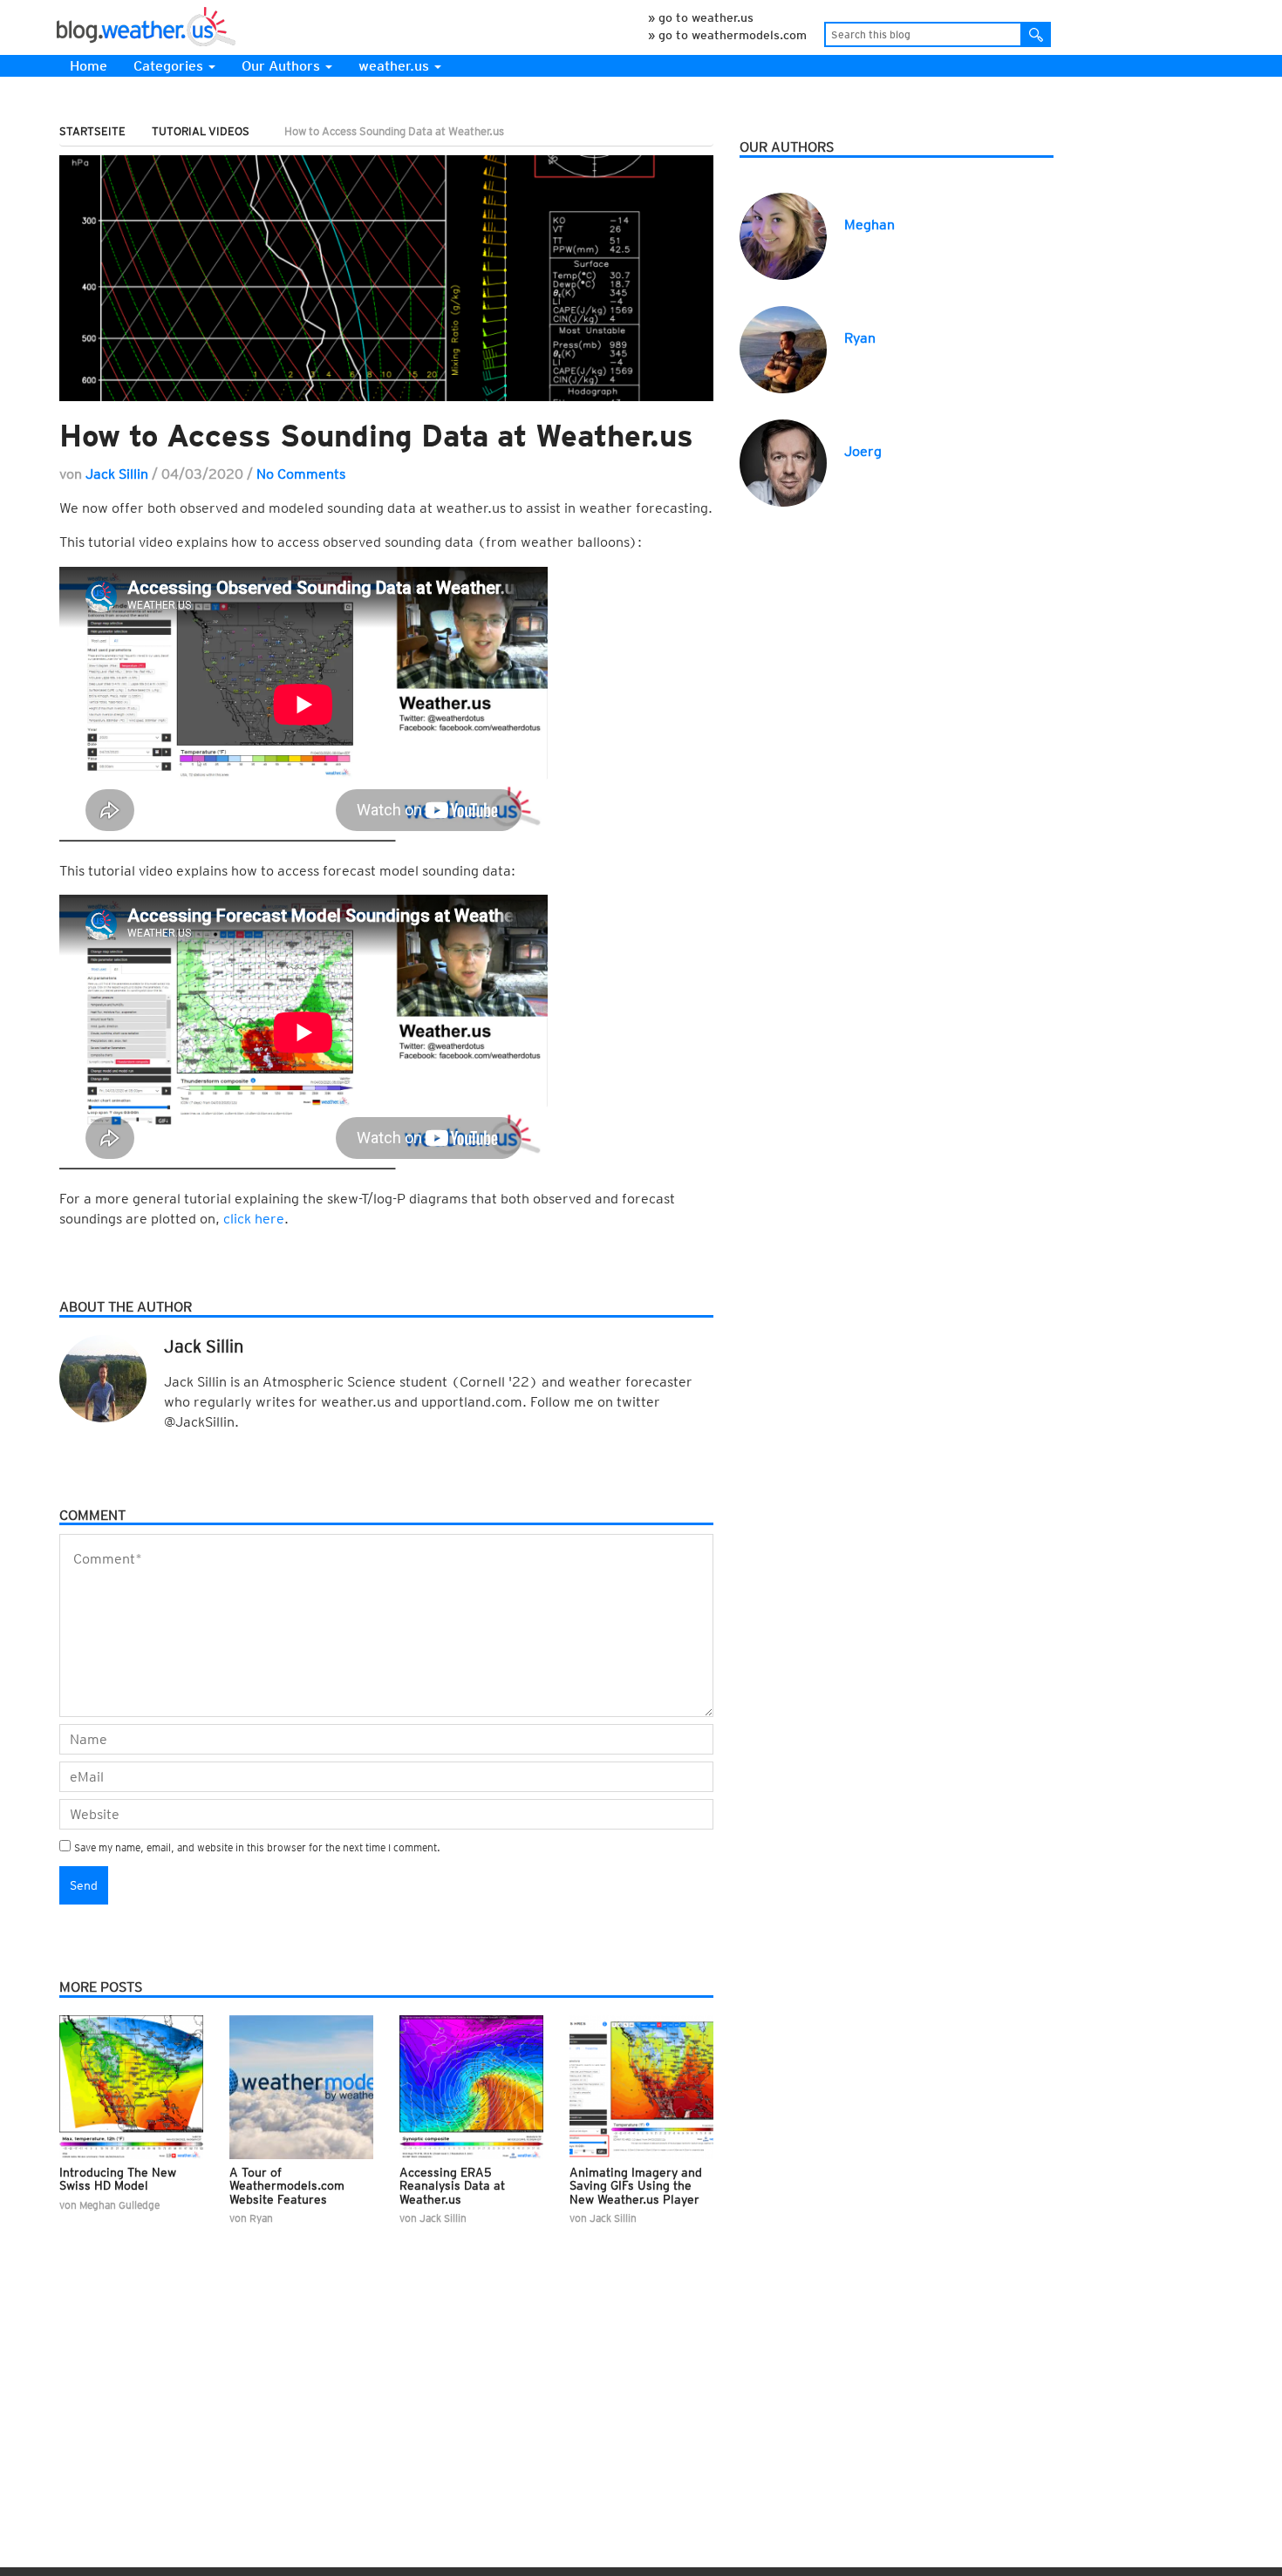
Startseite (92, 131)
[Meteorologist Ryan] (783, 348)
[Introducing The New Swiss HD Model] (131, 2087)
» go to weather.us (701, 17)
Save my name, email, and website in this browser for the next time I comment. (257, 1847)
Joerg (863, 451)
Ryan (860, 338)
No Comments (301, 474)
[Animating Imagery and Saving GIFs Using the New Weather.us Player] (641, 2087)
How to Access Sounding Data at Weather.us (376, 435)
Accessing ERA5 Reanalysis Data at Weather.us (452, 2186)
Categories (170, 66)
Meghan (869, 225)
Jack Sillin (117, 474)
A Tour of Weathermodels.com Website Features (287, 2186)
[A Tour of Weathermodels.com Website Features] (301, 2087)
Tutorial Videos (201, 131)
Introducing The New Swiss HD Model (118, 2179)
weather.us (396, 66)
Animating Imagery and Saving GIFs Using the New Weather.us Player (636, 2186)
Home (89, 66)
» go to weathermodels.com (727, 35)
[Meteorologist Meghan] (783, 235)
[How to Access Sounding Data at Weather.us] (386, 278)
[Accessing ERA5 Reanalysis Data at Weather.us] (471, 2087)
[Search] (1037, 34)
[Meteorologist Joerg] (783, 462)
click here (254, 1219)
